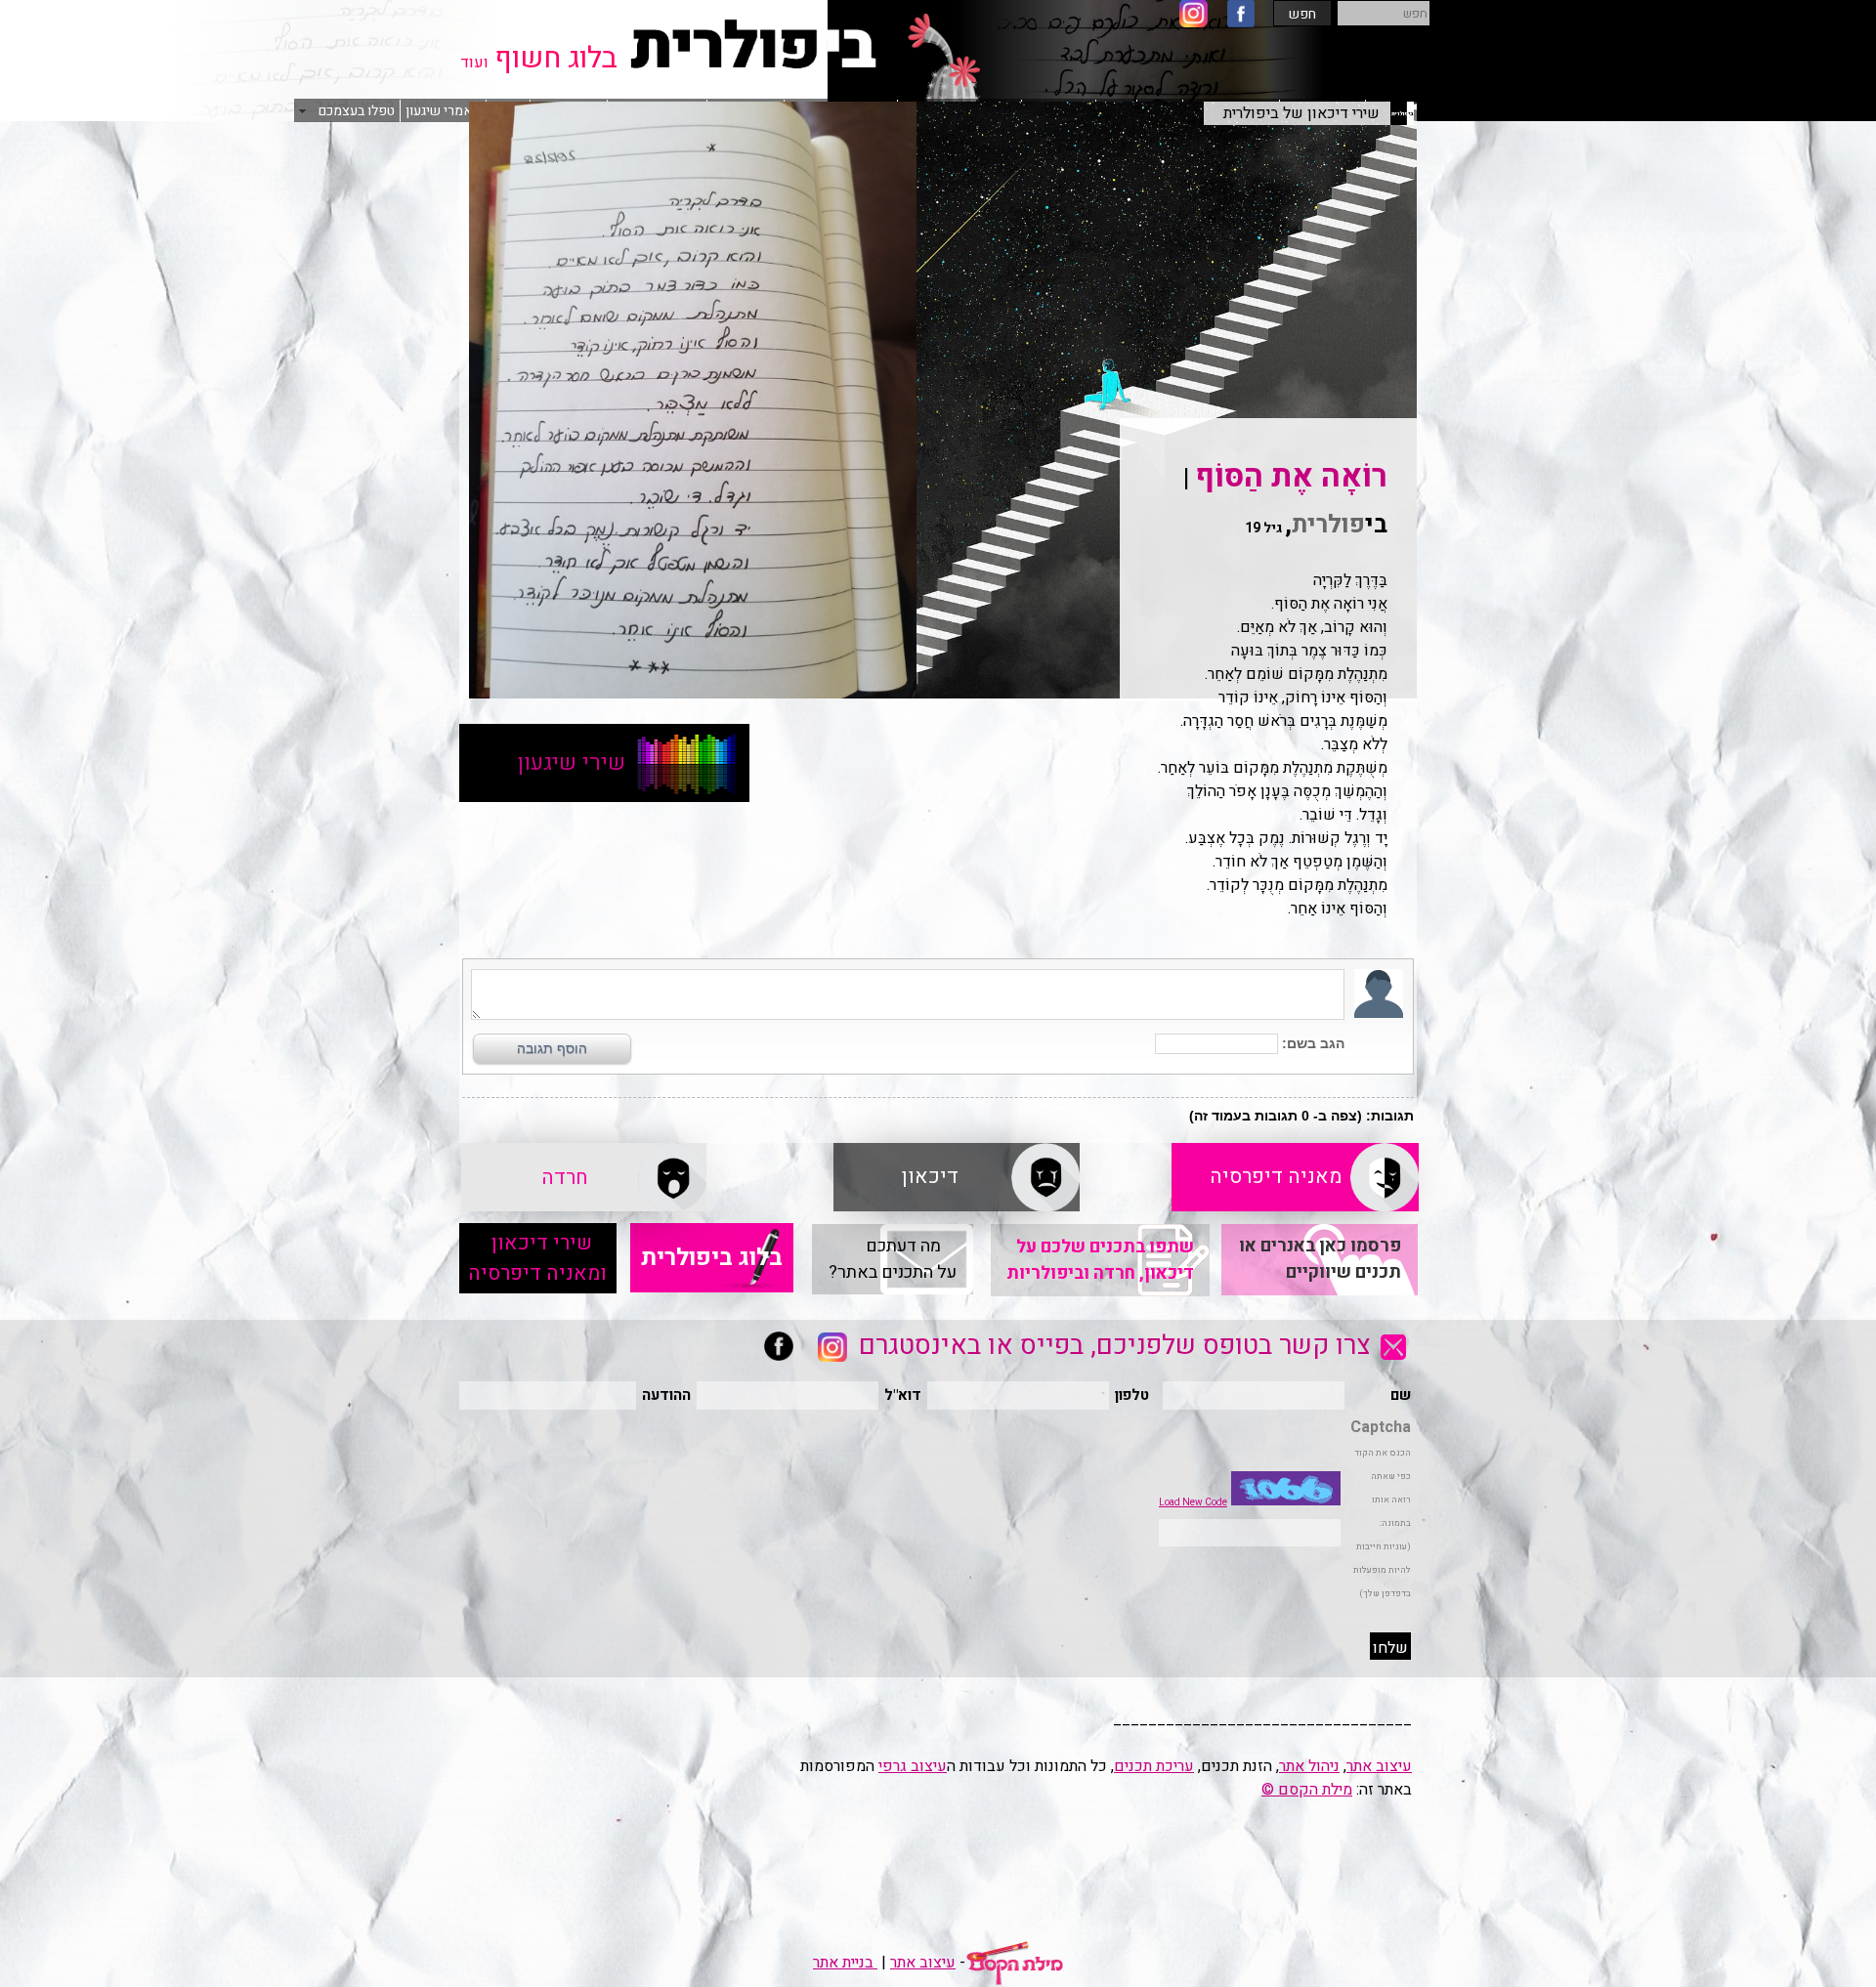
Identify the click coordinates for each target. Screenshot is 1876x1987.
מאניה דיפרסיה (1295, 1177)
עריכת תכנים (1154, 1766)
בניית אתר (845, 1963)
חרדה (584, 1178)
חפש (1302, 14)
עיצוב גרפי (913, 1766)
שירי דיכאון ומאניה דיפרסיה (537, 1258)
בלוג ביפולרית (712, 1258)
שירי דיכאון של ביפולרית (1309, 113)
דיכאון (957, 1177)
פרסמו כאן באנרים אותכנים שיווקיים (1320, 1259)
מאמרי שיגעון (443, 111)
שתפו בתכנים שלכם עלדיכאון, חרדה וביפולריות (1100, 1260)
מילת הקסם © (1307, 1790)
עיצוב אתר (1379, 1766)
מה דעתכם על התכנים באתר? (893, 1259)
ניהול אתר (1309, 1766)
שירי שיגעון (604, 763)
